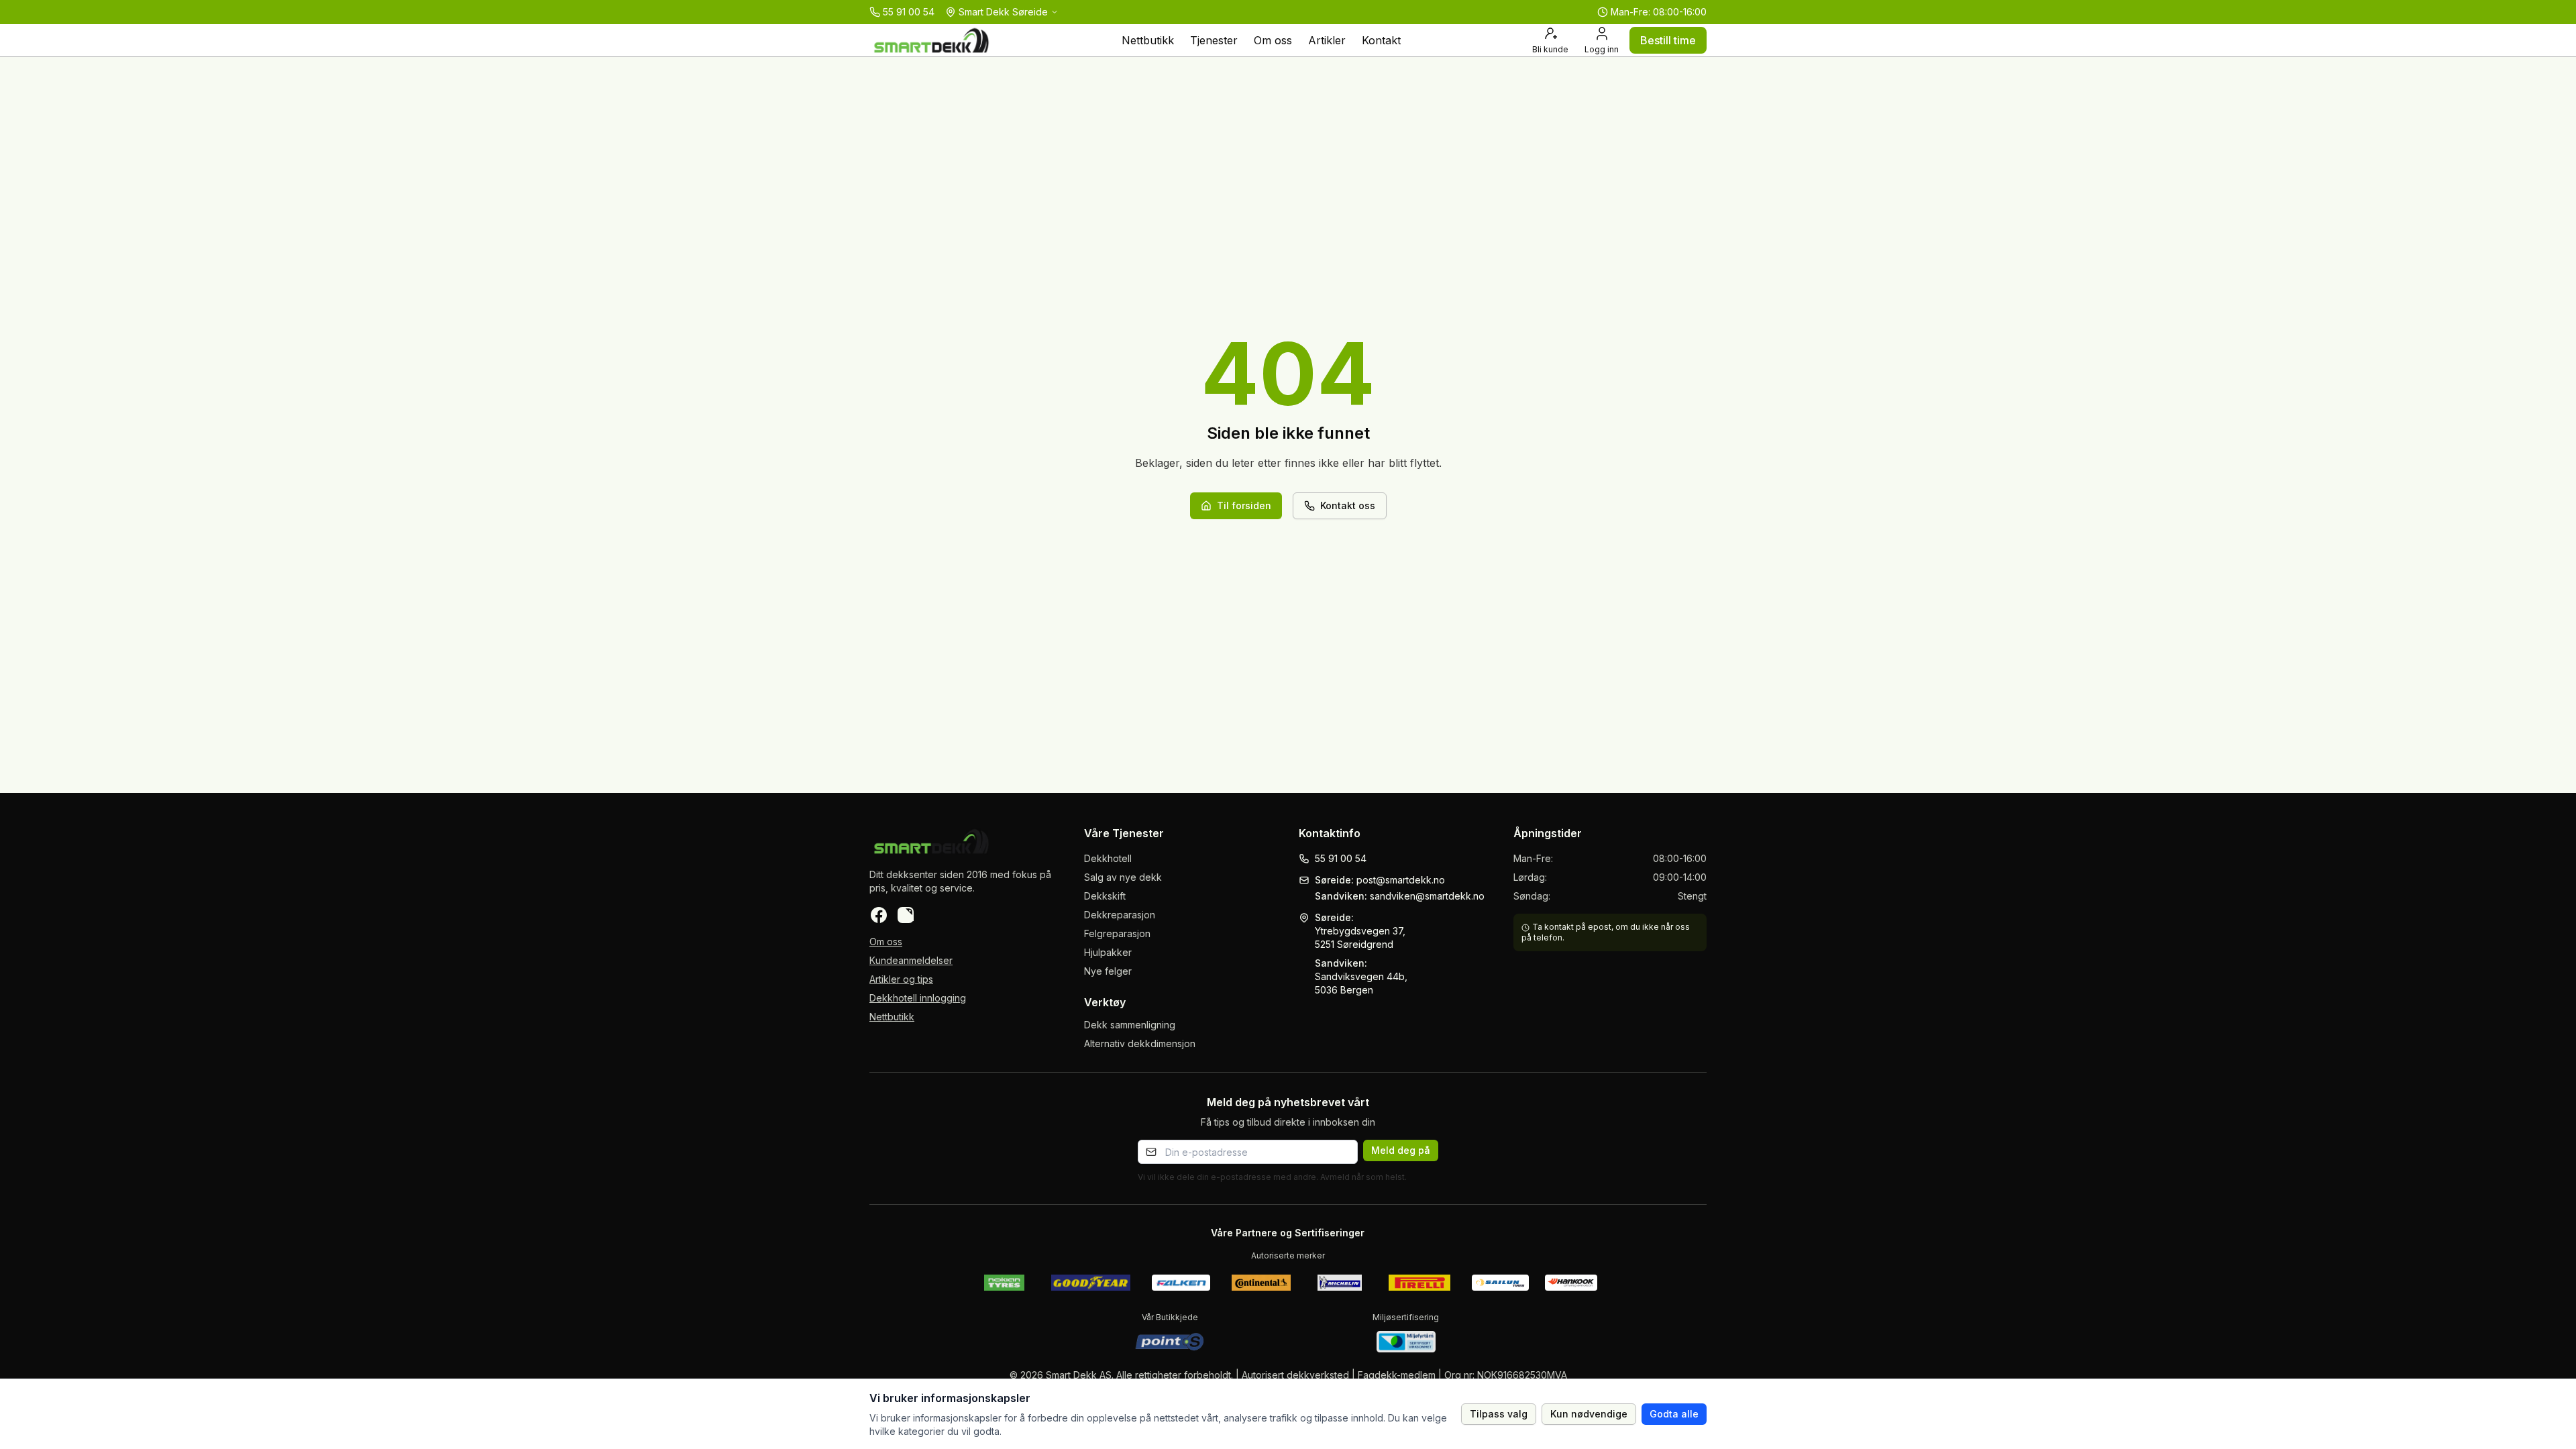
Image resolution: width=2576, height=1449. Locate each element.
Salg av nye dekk (1123, 877)
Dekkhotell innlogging (918, 998)
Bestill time (1668, 40)
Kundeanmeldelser (911, 960)
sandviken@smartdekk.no (1427, 896)
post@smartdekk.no (1401, 880)
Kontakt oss (1348, 505)
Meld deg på (1401, 1150)
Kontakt (1381, 40)
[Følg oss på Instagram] (906, 915)
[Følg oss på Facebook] (879, 915)
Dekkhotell (1108, 858)
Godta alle (1674, 1414)
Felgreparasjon (1117, 933)
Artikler (1327, 40)
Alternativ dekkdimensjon (1140, 1043)
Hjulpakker (1108, 952)
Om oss (1273, 40)
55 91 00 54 (1341, 858)
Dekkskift (1105, 896)
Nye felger (1108, 971)
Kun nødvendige (1589, 1414)
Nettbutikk (1148, 40)
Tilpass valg (1499, 1414)
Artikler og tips (901, 979)
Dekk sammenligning (1130, 1025)
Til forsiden (1244, 505)
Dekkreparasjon (1120, 915)
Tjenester (1214, 40)
